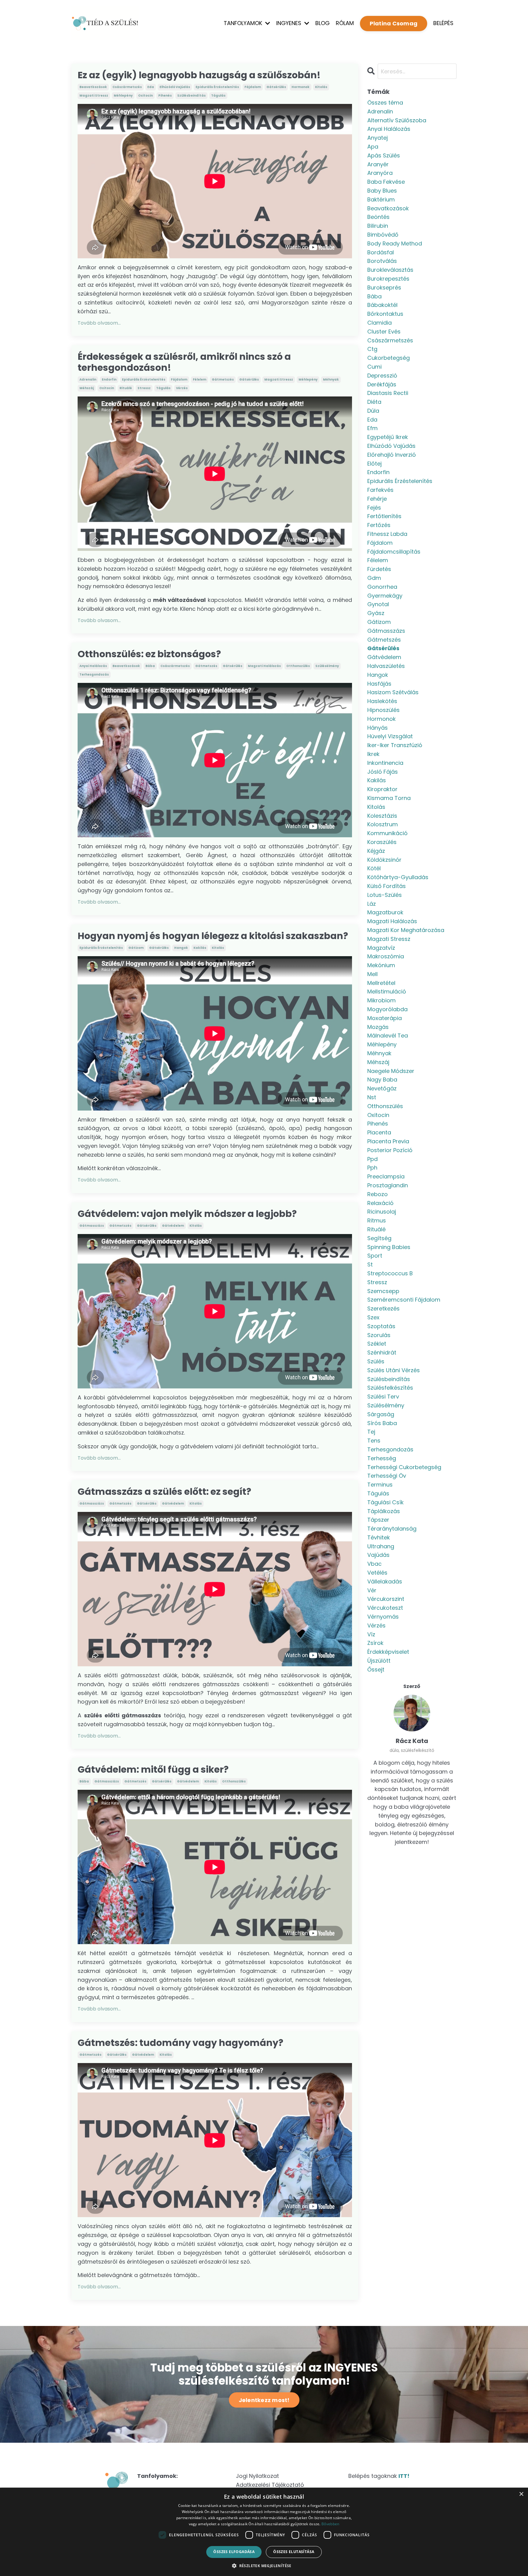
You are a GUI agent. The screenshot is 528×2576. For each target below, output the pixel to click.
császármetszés (127, 87)
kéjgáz (376, 851)
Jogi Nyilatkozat (257, 2476)
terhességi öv (387, 1476)
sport (375, 1256)
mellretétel (381, 983)
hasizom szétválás (393, 692)
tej (371, 1432)
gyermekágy (385, 596)
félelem (200, 380)
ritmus (377, 1220)
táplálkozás (384, 1511)
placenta (379, 1132)
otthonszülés (298, 666)
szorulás (379, 1335)
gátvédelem (173, 1226)
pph (372, 1168)
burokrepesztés (388, 279)
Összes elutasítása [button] (294, 2552)
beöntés (378, 217)
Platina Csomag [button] (394, 23)
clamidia (380, 323)
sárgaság (381, 1414)
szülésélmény (327, 666)
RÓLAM (345, 23)
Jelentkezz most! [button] (264, 2400)
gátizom (136, 948)
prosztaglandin (388, 1185)
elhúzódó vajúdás (175, 87)
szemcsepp (383, 1291)
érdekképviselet (388, 1652)
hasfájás (379, 684)
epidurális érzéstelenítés (217, 87)
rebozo (378, 1194)
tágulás (218, 96)
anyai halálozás (93, 666)
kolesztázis (382, 816)
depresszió (382, 376)
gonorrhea (382, 587)
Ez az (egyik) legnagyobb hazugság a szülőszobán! (199, 75)
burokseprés (384, 287)
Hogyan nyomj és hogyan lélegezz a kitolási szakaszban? (213, 936)
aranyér (378, 164)
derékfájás (382, 384)
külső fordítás (387, 886)
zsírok (375, 1643)
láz (372, 904)
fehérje (377, 499)
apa (373, 147)
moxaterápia (385, 1018)
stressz (144, 388)
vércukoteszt (385, 1608)
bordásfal (381, 252)
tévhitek (379, 1537)
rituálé (126, 388)
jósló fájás (383, 772)
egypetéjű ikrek (388, 437)
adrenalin (88, 380)
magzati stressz (94, 96)
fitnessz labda (387, 534)
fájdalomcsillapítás (394, 552)
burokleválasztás (390, 270)
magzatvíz (381, 948)
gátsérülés (276, 87)
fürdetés (379, 569)
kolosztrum (383, 824)
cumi (374, 367)
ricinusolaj (382, 1212)
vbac (374, 1564)
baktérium (381, 199)
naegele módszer (391, 1071)
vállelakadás (385, 1581)
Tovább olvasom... (99, 323)
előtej (374, 464)
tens (374, 1441)
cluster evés (384, 332)
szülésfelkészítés (390, 1388)
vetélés (377, 1573)
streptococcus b (390, 1273)
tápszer (378, 1520)
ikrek (373, 754)
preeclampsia (386, 1176)
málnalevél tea (388, 1036)
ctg (372, 349)
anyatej (378, 138)
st (370, 1264)
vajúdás (378, 1555)
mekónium (381, 965)
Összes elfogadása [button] (234, 2552)
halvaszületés (386, 666)
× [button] (521, 2494)
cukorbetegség (389, 358)
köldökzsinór (384, 860)
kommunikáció (387, 833)
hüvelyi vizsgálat (390, 736)
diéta (374, 402)
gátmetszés (223, 380)
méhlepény (123, 96)
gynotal (378, 604)
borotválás (382, 261)
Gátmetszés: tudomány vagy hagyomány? (180, 2043)
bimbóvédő (383, 235)
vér (372, 1590)
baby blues (382, 191)
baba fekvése (386, 182)
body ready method (395, 243)
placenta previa (388, 1141)
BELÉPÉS (443, 23)
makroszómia (386, 956)
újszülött (379, 1661)
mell (372, 974)
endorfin (109, 380)
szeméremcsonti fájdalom (404, 1300)
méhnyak (331, 380)
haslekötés (382, 701)
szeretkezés (383, 1308)
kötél (374, 868)
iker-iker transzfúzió (395, 745)
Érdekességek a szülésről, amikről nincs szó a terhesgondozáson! (184, 362)
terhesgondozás (94, 674)
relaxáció (380, 1203)
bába (150, 666)
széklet (377, 1344)
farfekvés (380, 490)
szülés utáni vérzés (394, 1370)
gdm (374, 578)
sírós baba (382, 1423)
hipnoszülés (383, 710)
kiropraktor (382, 789)
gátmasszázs (92, 1226)
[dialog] (264, 2532)
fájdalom (253, 87)
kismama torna (389, 798)
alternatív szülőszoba (397, 120)
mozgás (378, 1027)
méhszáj (87, 388)
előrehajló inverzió (392, 455)
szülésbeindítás (191, 96)
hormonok (301, 87)
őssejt (376, 1669)
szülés (376, 1361)
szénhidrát (382, 1352)
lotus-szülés (385, 895)
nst (372, 1097)
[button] (264, 2566)
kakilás (200, 948)
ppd (372, 1159)
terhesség (382, 1458)
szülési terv (383, 1397)
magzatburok (385, 912)
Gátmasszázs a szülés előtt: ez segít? (164, 1492)
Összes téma (385, 103)
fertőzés (379, 525)
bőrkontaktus (385, 314)
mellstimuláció (387, 991)
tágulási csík (385, 1502)
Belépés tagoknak (379, 2476)
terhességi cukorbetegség (404, 1467)
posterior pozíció (390, 1150)
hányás (378, 728)
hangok (181, 948)
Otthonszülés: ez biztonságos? (149, 654)
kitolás (321, 87)
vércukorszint (386, 1599)
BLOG (323, 23)
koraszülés (382, 842)
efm (372, 428)
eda (151, 87)
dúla (373, 411)
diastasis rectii (388, 393)
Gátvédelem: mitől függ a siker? (153, 1770)
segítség (379, 1238)
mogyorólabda (387, 1009)
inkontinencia (385, 763)
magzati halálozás (264, 666)
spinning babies (389, 1247)
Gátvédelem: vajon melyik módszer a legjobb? (187, 1214)
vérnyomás (383, 1617)
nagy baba (382, 1080)
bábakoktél (382, 305)
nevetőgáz (382, 1088)
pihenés (165, 96)
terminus (380, 1485)
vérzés (182, 388)
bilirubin (378, 226)
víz (371, 1634)
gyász (376, 613)
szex (373, 1317)
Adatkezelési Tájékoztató (270, 2485)
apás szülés (384, 155)
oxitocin (145, 96)
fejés (374, 508)
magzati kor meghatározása (406, 930)
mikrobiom (381, 1000)
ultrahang (381, 1546)
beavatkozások (93, 87)
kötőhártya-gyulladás (398, 877)
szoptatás (381, 1326)
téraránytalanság (392, 1529)
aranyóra (380, 173)
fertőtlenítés (384, 516)
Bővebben (330, 2524)
